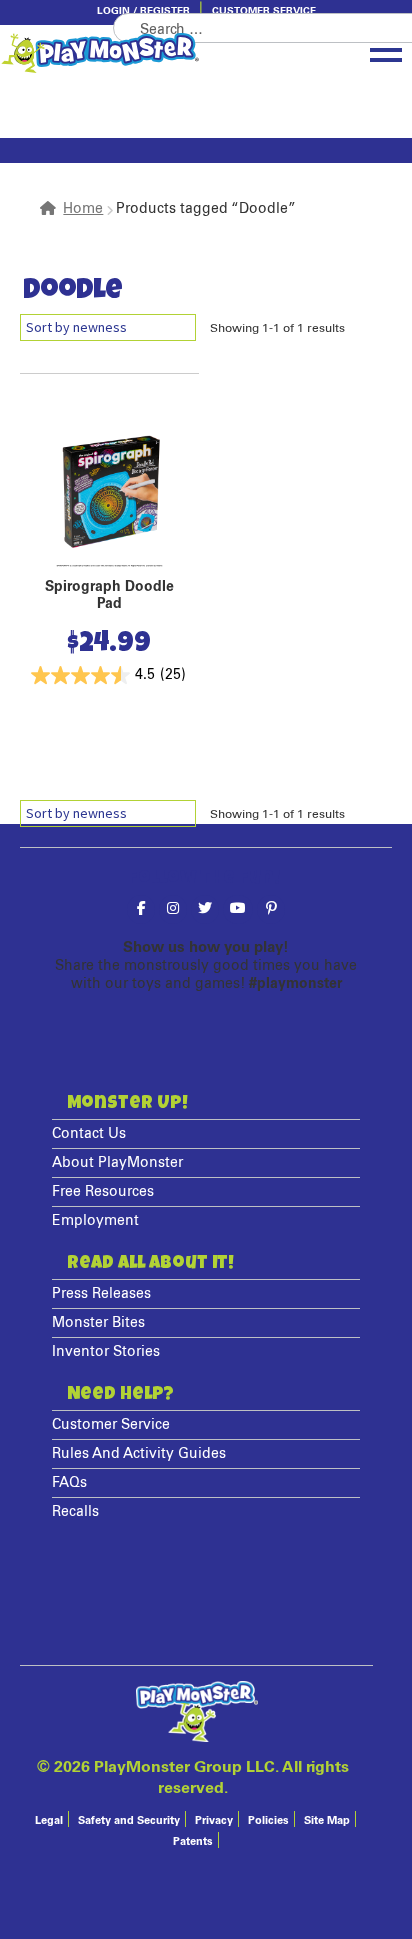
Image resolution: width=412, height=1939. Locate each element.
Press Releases (101, 1294)
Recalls (75, 1512)
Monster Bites (98, 1323)
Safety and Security (129, 1820)
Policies (268, 1820)
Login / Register (143, 11)
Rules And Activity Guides (139, 1454)
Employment (95, 1221)
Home (83, 209)
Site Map (327, 1820)
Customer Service (264, 11)
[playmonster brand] (146, 53)
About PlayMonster (117, 1163)
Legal (49, 1820)
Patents (193, 1841)
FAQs (69, 1483)
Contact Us (89, 1134)
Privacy (214, 1820)
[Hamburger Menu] (386, 51)
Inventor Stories (106, 1352)
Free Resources (103, 1192)
